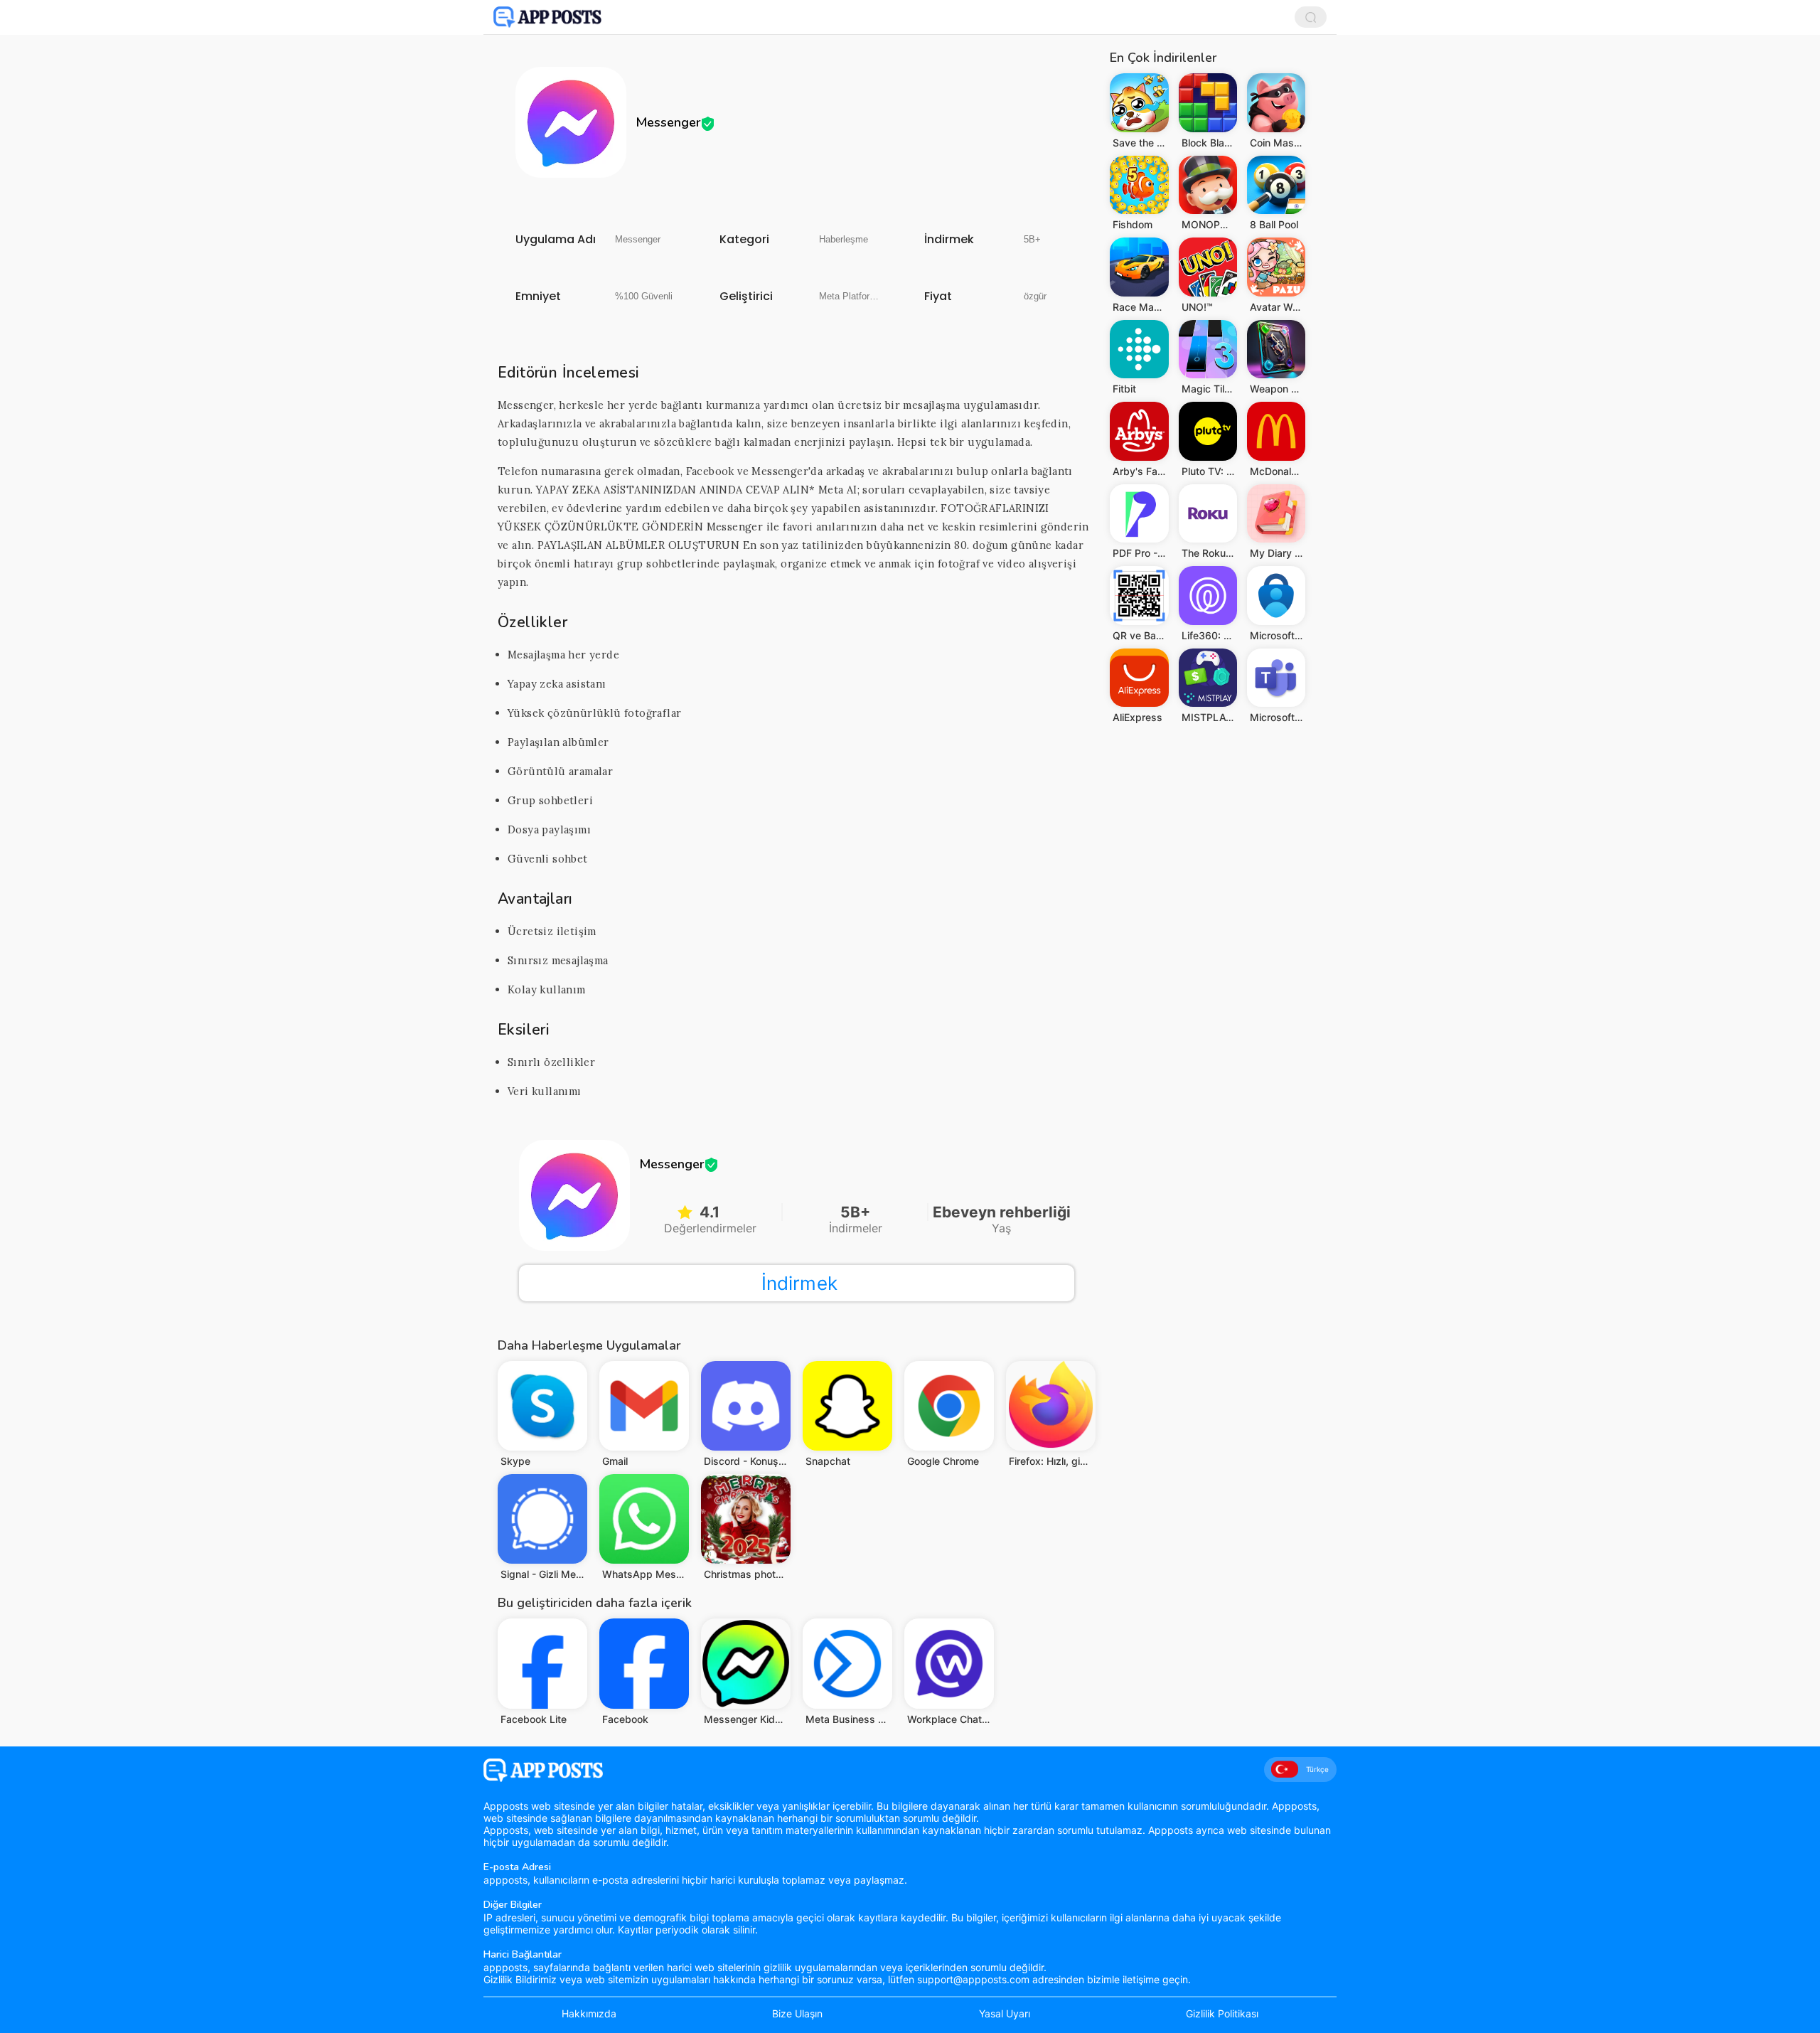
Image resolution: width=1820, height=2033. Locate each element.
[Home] (547, 17)
